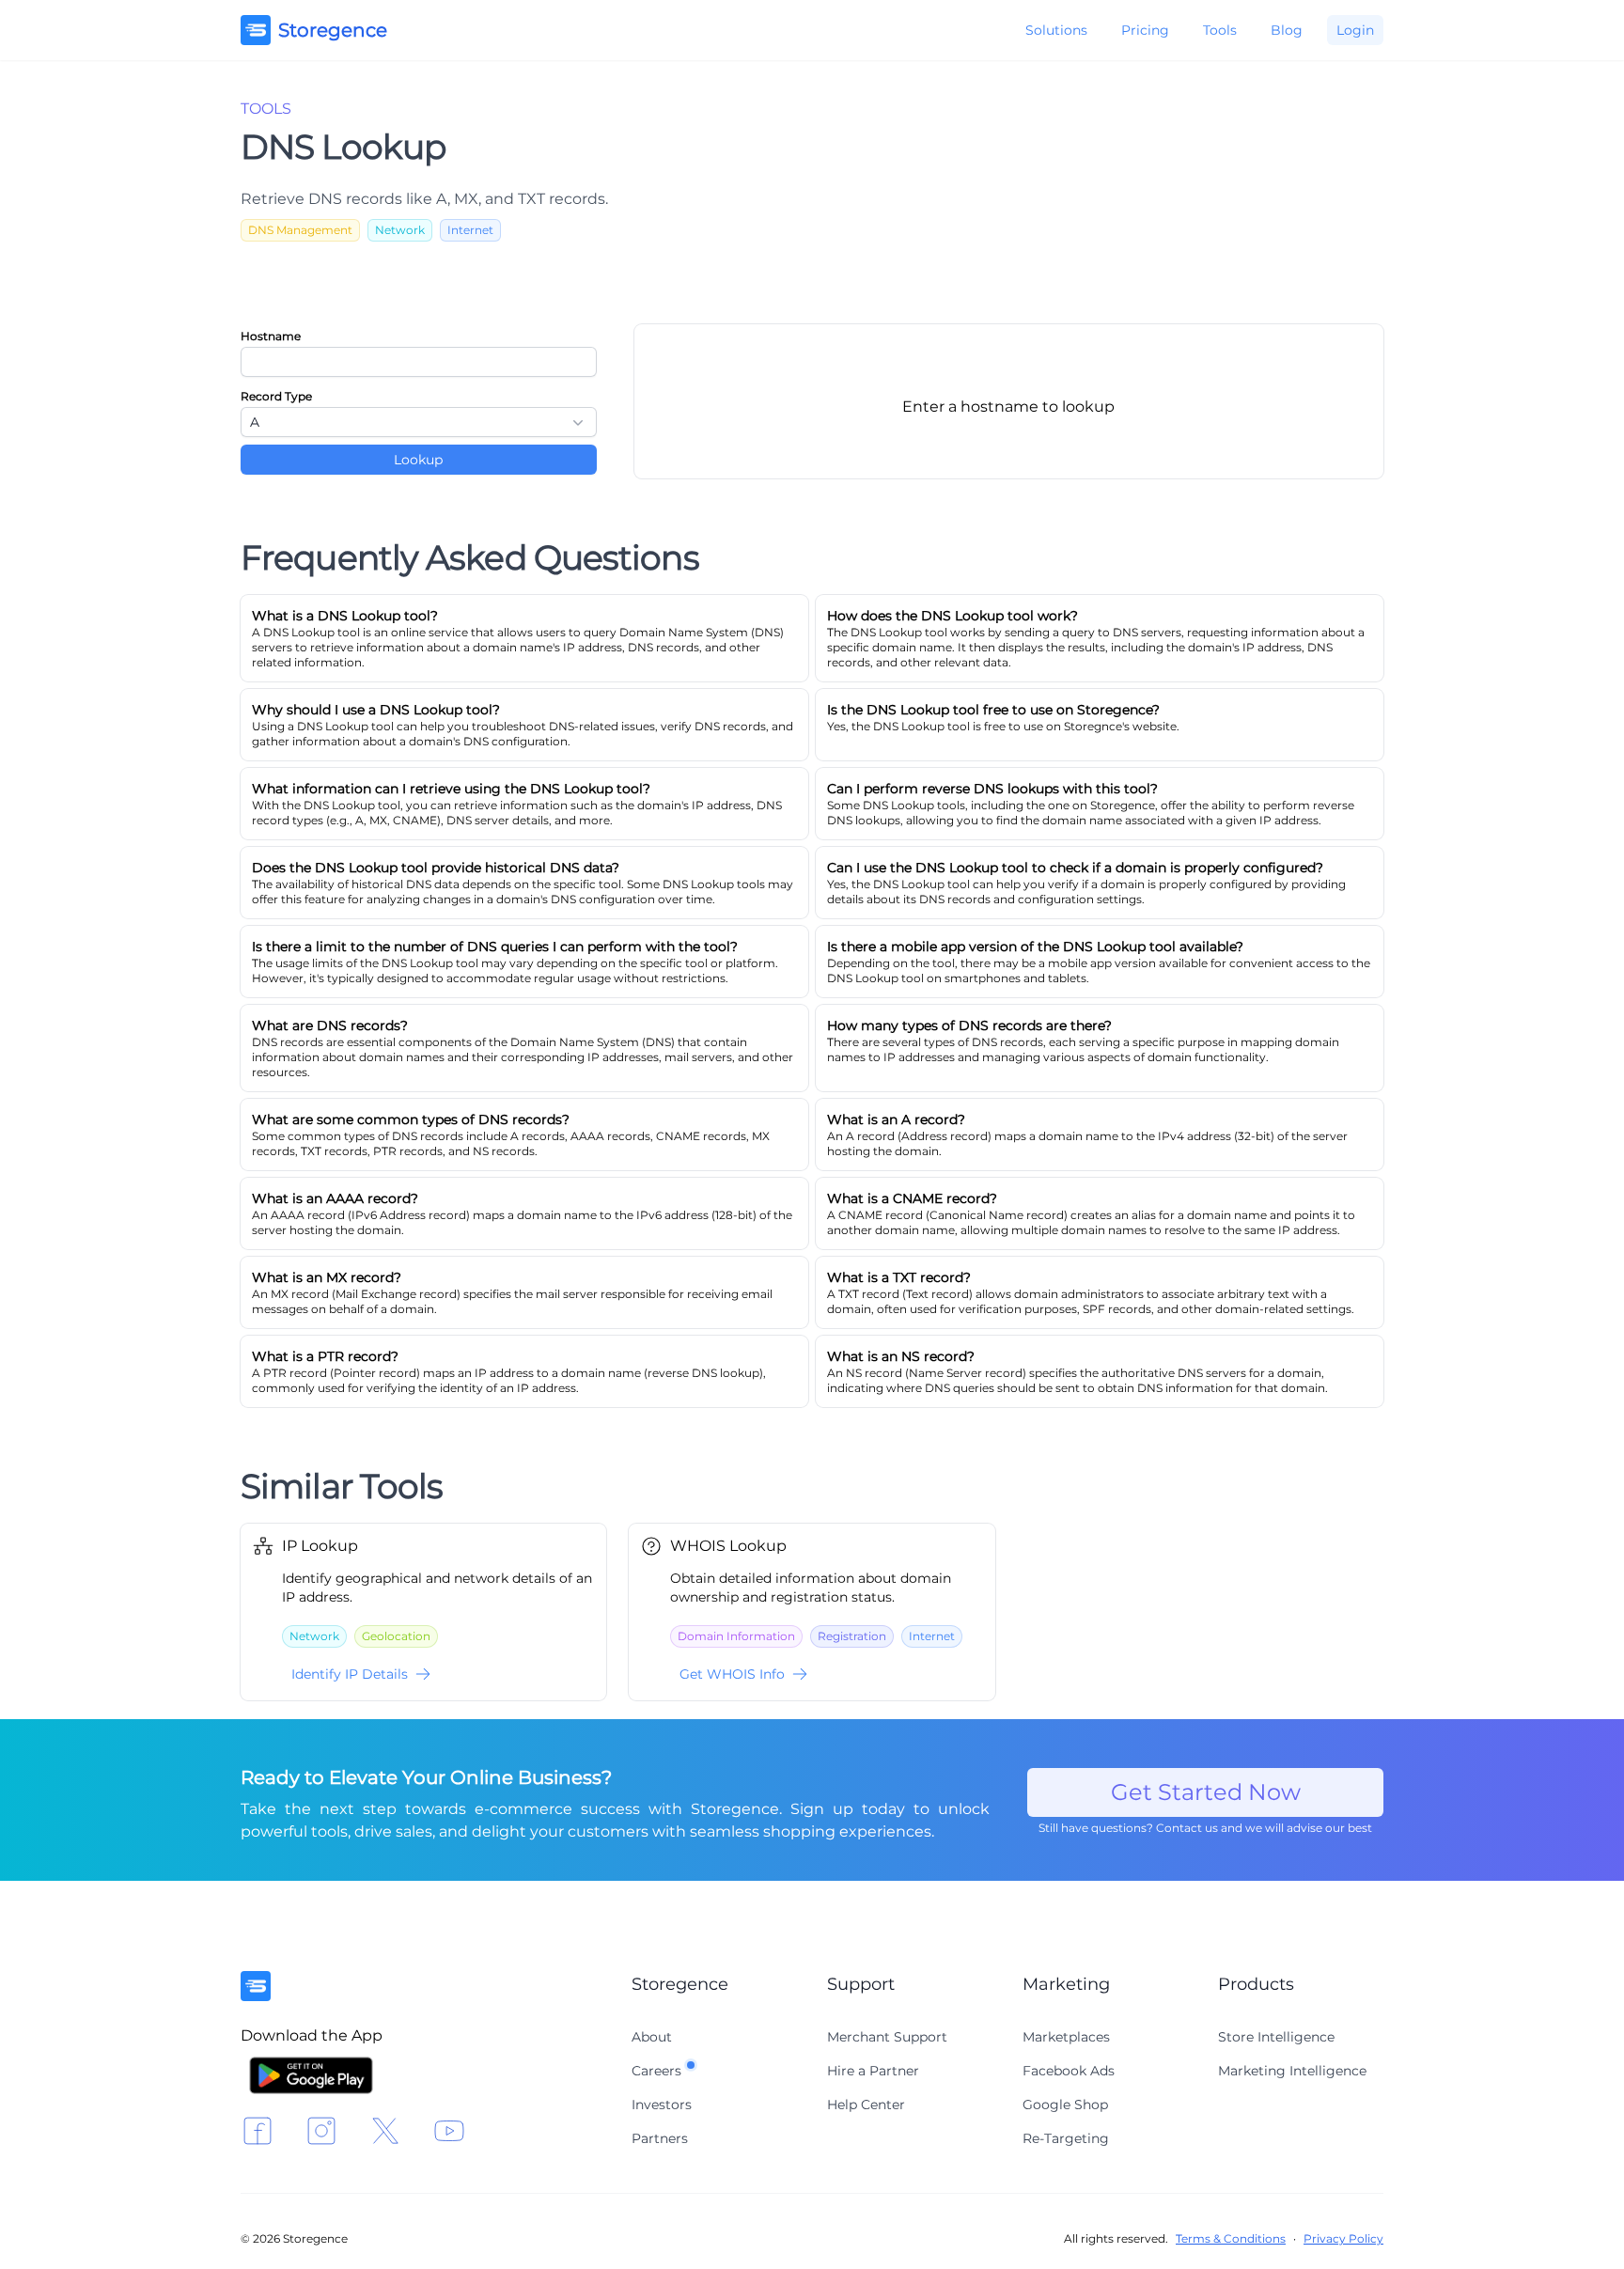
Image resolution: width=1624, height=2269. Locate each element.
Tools (1220, 30)
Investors (662, 2105)
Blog (1287, 30)
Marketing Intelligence (1292, 2071)
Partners (660, 2138)
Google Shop (1065, 2105)
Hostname (271, 336)
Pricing (1145, 30)
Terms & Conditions (1231, 2238)
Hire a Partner (873, 2071)
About (652, 2037)
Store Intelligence (1276, 2037)
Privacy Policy (1343, 2238)
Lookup (418, 460)
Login (1355, 30)
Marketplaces (1066, 2037)
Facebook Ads (1069, 2071)
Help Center (866, 2105)
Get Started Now (1206, 1792)
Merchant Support (887, 2037)
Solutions (1056, 30)
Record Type (276, 396)
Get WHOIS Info (732, 1674)
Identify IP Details (350, 1674)
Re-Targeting (1066, 2138)
